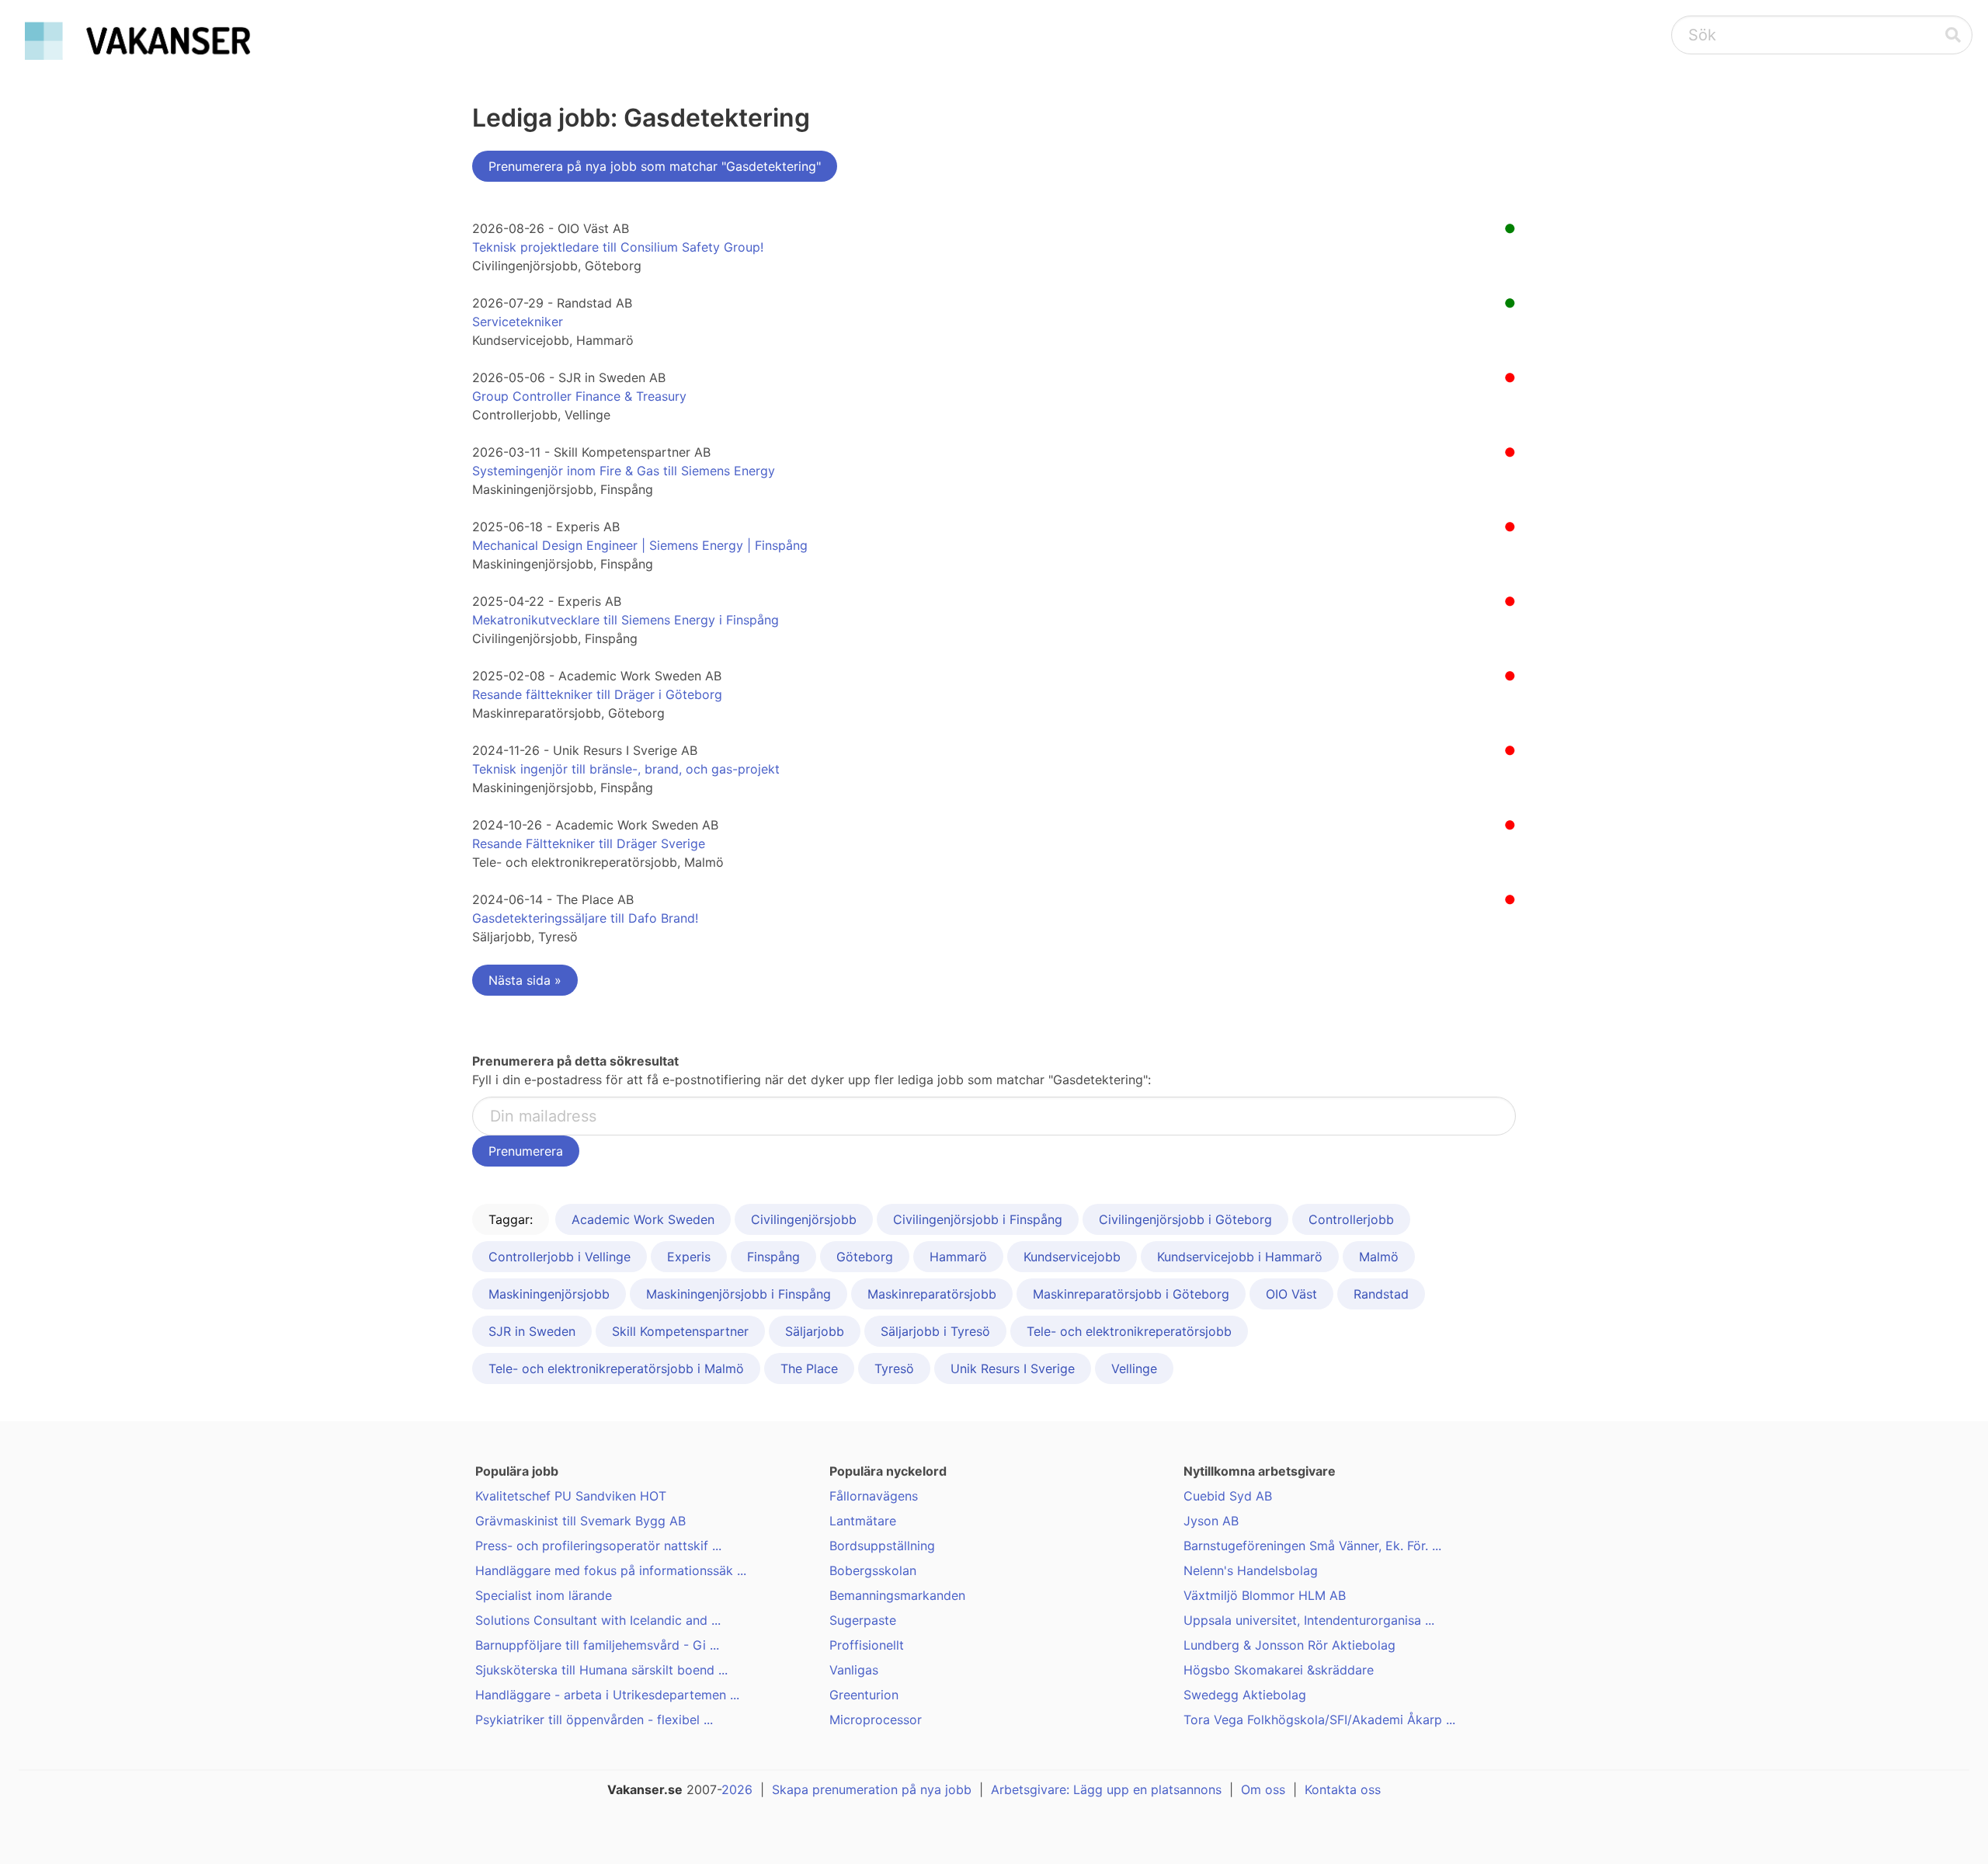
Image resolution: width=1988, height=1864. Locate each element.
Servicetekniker (518, 322)
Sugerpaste (863, 1620)
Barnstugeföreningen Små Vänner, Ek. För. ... (1312, 1546)
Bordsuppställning (882, 1546)
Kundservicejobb (1072, 1257)
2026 (737, 1789)
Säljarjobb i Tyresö (935, 1331)
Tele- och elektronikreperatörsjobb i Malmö (616, 1368)
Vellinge (1134, 1368)
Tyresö (894, 1368)
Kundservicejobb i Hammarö (1240, 1257)
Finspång (773, 1257)
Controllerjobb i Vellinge (560, 1257)
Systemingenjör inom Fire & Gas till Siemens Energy (624, 471)
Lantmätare (863, 1521)
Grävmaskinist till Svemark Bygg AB (580, 1521)
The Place (809, 1368)
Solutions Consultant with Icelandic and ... (598, 1620)
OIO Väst (1291, 1294)
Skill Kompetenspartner (680, 1331)
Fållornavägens (874, 1496)
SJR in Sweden (532, 1331)
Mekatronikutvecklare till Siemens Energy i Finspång (626, 620)
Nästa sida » (525, 980)
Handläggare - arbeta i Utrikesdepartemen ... (607, 1695)
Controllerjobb (1351, 1219)
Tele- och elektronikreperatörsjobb (1129, 1331)
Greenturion (864, 1695)
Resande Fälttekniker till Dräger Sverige (589, 843)
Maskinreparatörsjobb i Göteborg (1131, 1294)
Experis (689, 1257)
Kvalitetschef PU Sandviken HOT (571, 1496)
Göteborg (865, 1257)
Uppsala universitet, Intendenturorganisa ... (1309, 1620)
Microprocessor (876, 1720)
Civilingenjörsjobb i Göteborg (1185, 1219)
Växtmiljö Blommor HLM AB (1265, 1595)
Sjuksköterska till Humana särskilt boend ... (601, 1670)
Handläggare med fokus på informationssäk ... (611, 1570)
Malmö (1379, 1257)
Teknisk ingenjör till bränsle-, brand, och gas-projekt (626, 769)
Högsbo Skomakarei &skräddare (1279, 1670)
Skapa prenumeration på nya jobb (872, 1789)
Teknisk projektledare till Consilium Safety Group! (618, 247)
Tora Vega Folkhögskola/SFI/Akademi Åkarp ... (1319, 1720)
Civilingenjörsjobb (804, 1219)
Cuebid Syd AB (1228, 1496)
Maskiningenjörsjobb (549, 1294)
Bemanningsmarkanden (897, 1595)
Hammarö (958, 1257)
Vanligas (854, 1670)
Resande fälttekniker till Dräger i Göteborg (597, 694)
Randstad (1381, 1294)
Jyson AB (1211, 1521)
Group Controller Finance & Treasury (579, 396)
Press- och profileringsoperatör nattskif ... (598, 1546)
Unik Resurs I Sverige (1013, 1368)
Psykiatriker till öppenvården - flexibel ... (594, 1720)
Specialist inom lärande (544, 1595)
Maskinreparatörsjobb (932, 1294)
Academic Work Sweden (643, 1219)
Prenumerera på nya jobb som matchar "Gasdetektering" (655, 166)
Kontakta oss (1343, 1789)
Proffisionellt (867, 1645)
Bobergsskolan (873, 1570)
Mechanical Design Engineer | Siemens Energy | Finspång (640, 545)
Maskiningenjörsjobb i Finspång (739, 1294)
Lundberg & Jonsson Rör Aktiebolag (1289, 1645)
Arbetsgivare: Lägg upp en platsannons (1106, 1789)
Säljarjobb (815, 1331)
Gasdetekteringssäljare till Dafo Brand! (585, 918)
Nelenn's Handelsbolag (1251, 1570)
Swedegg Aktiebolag (1245, 1695)
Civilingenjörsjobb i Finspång (978, 1219)
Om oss (1263, 1789)
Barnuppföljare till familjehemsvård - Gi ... (597, 1645)
